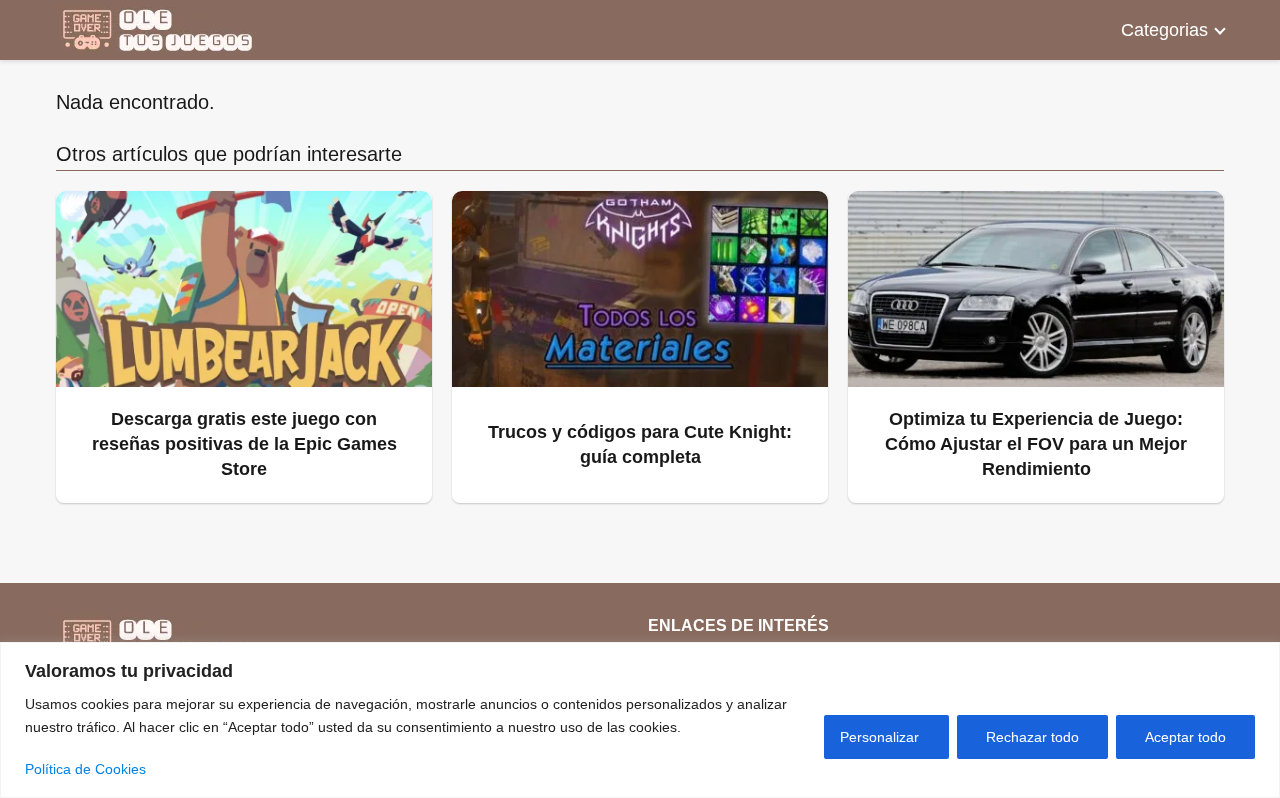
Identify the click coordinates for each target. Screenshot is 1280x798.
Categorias (1164, 30)
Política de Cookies (85, 769)
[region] (640, 720)
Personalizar (879, 737)
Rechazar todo (1032, 737)
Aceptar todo (1185, 737)
